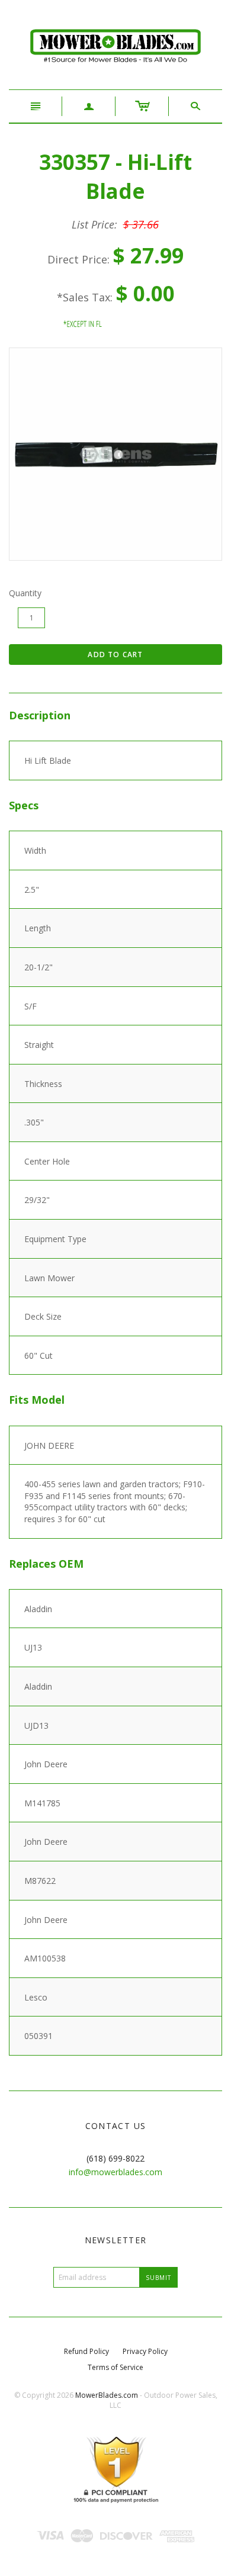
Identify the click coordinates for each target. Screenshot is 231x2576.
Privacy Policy (145, 2351)
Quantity (25, 593)
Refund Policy (86, 2351)
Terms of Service (115, 2367)
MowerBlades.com (107, 2395)
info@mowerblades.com (115, 2172)
